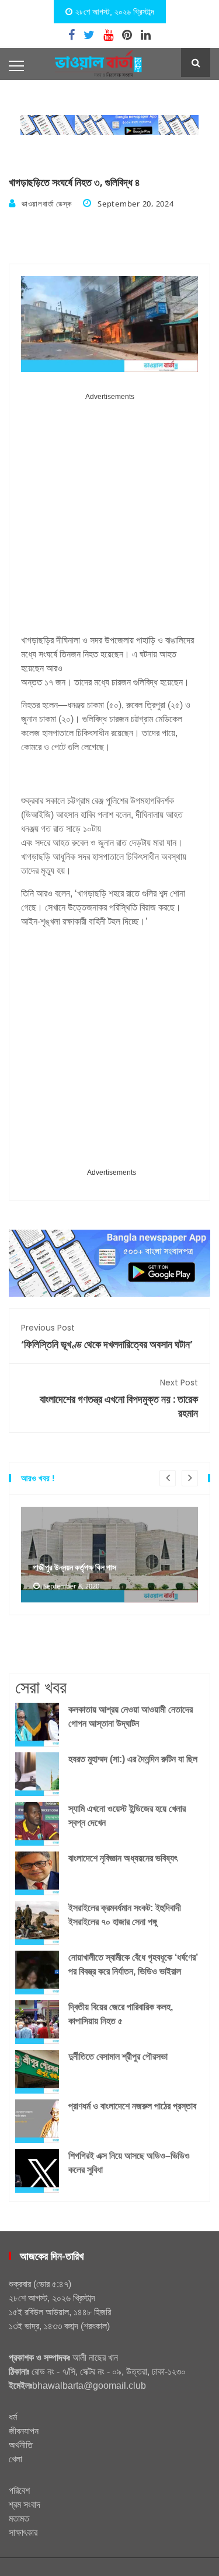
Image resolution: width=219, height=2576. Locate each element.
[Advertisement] (109, 518)
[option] (109, 1555)
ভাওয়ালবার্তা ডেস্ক (46, 204)
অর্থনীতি (21, 2445)
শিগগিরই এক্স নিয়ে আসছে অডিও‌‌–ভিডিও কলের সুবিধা (129, 2163)
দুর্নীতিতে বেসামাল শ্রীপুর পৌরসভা (118, 2057)
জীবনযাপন (24, 2431)
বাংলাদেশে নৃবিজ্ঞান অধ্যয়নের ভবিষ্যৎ (123, 1858)
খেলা (15, 2459)
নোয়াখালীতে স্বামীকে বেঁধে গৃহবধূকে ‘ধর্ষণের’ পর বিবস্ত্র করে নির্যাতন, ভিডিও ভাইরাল (133, 1964)
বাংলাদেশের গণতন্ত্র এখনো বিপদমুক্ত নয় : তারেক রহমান (119, 1399)
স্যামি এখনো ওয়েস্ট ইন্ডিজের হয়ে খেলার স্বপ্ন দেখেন (127, 1816)
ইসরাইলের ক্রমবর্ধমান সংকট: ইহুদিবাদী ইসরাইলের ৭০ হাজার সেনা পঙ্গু (125, 1915)
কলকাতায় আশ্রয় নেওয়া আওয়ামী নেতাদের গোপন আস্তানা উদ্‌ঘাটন (131, 1716)
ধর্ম (13, 2417)
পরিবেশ (19, 2491)
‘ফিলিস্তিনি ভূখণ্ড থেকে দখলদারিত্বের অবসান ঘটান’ (107, 1337)
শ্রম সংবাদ (25, 2505)
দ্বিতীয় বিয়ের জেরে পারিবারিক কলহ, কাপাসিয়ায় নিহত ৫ (121, 2014)
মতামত (19, 2519)
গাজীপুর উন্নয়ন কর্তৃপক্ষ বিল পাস (74, 1567)
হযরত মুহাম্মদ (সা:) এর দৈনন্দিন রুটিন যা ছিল (133, 1759)
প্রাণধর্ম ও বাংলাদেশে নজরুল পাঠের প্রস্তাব (132, 2106)
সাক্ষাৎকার (23, 2533)
